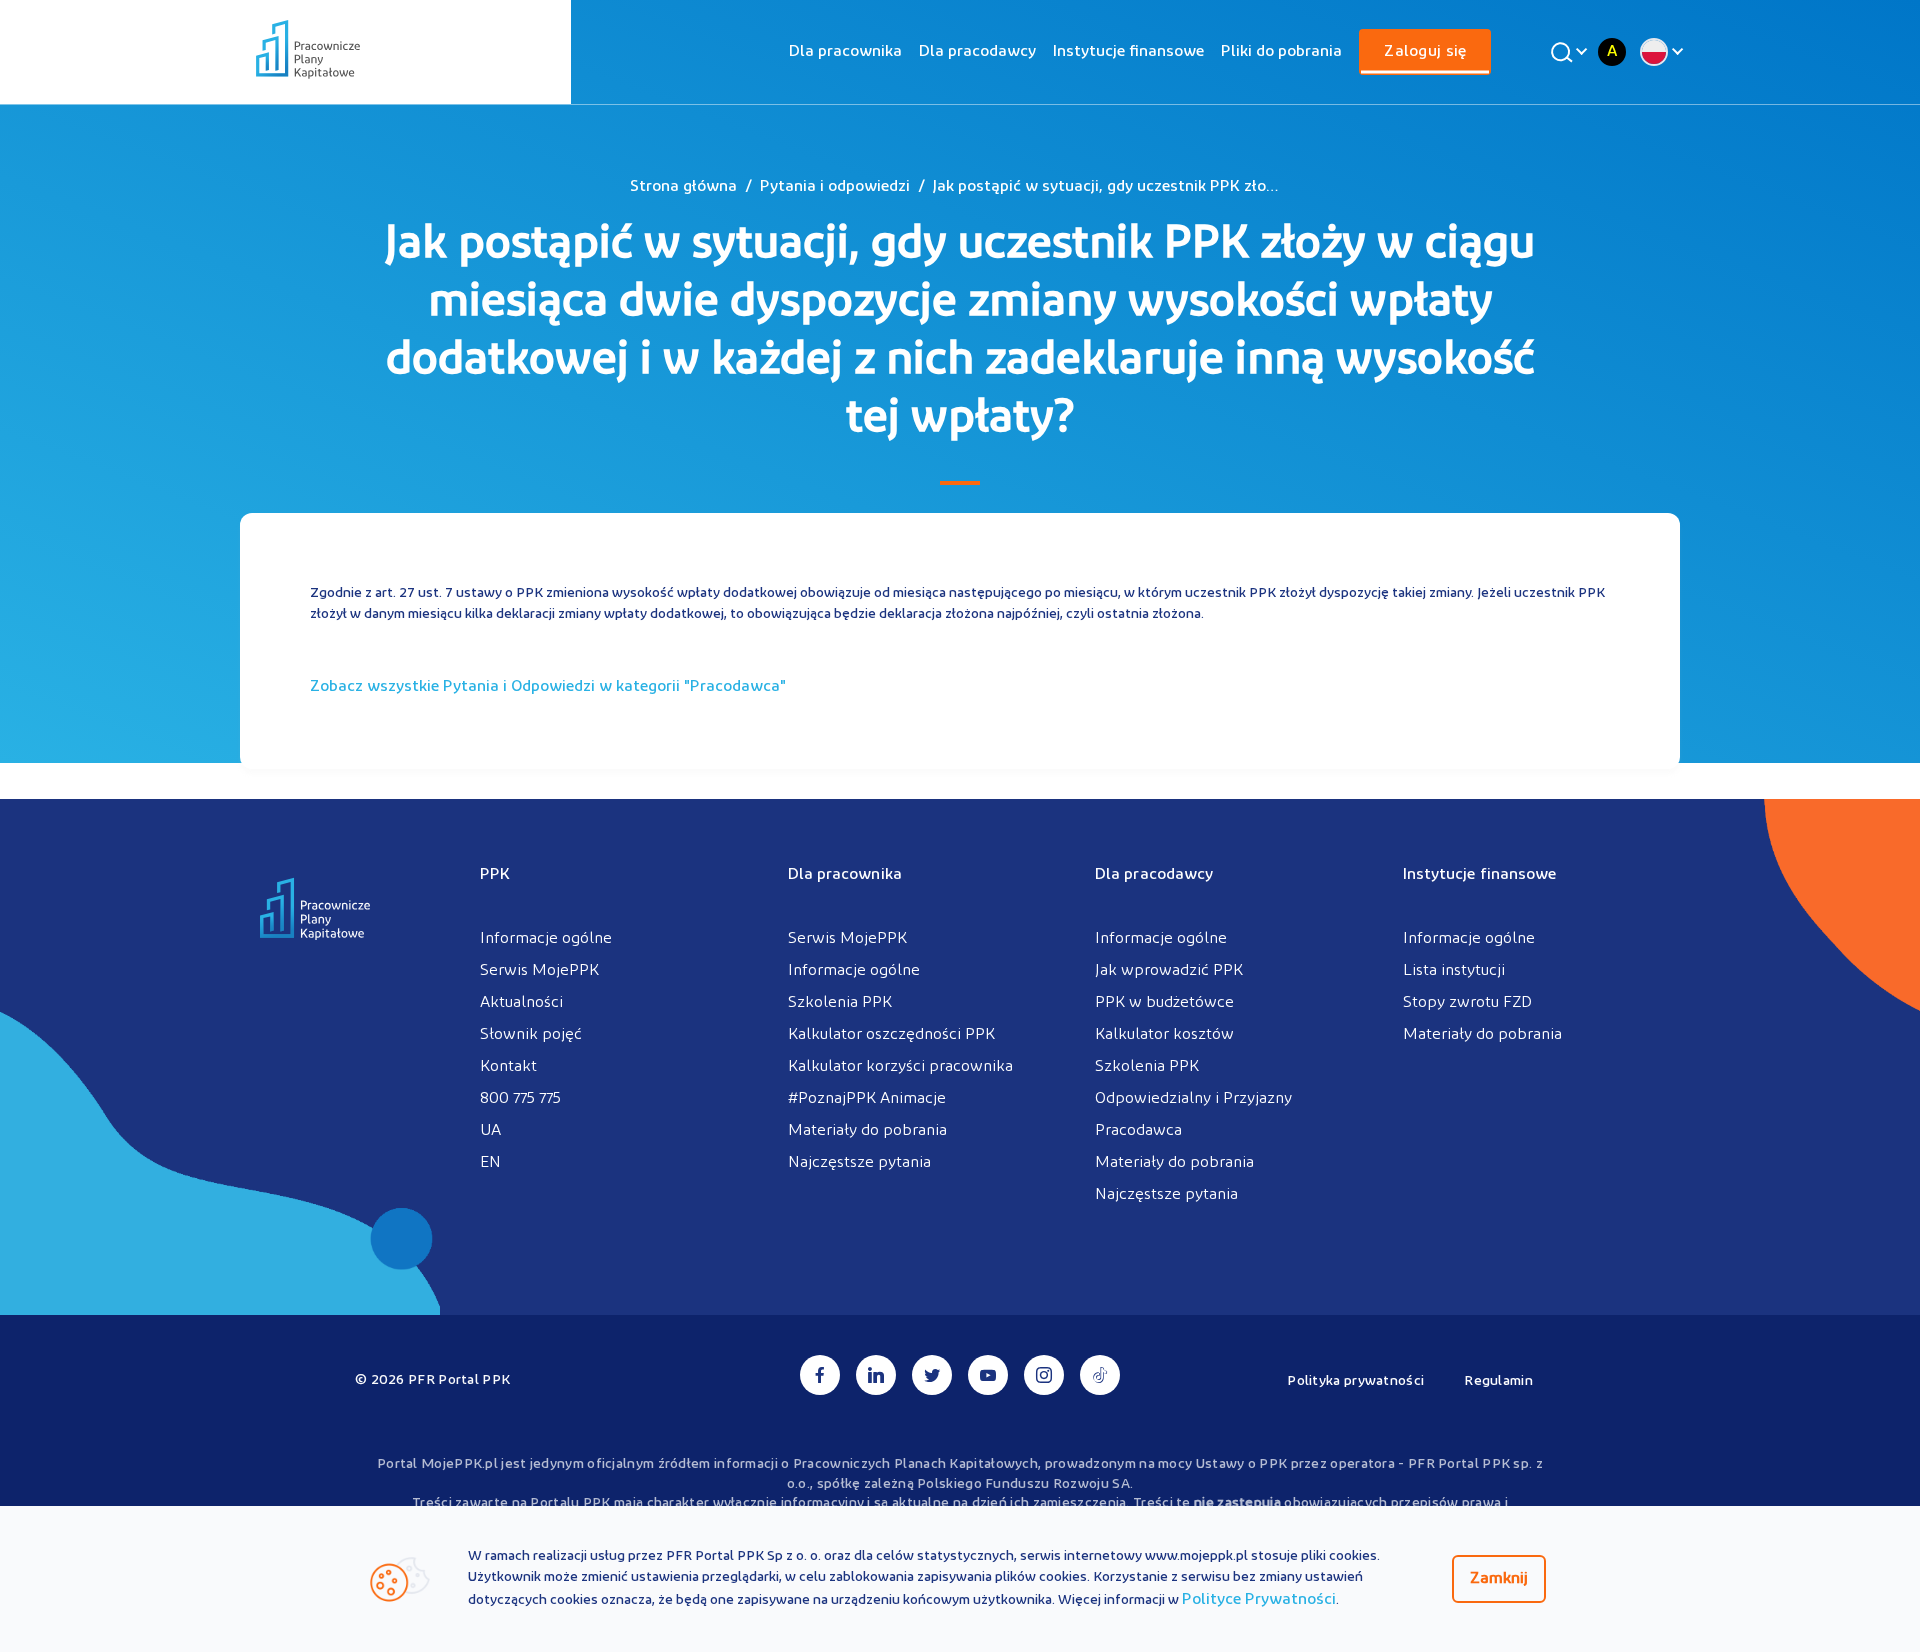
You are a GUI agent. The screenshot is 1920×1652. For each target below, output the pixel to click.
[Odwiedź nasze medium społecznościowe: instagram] (1044, 1375)
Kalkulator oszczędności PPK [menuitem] (891, 1035)
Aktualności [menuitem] (521, 1003)
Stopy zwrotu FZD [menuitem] (1467, 1003)
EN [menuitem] (490, 1163)
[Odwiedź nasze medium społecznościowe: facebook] (820, 1375)
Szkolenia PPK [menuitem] (840, 1003)
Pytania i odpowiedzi (835, 187)
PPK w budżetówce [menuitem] (1164, 1003)
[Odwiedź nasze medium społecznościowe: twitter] (932, 1375)
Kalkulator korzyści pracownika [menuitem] (900, 1067)
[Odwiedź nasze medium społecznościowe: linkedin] (876, 1375)
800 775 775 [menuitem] (520, 1099)
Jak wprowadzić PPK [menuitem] (1169, 971)
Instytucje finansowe (1128, 52)
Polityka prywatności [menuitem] (1355, 1381)
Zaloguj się (1425, 52)
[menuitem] (845, 52)
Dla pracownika (845, 52)
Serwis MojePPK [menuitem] (539, 971)
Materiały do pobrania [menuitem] (867, 1131)
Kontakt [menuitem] (508, 1067)
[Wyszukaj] (1566, 52)
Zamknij (1499, 1579)
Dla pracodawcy (977, 52)
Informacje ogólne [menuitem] (546, 939)
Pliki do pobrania (1281, 52)
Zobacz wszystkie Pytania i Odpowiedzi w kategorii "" (548, 687)
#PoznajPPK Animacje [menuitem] (867, 1099)
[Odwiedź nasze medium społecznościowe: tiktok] (1100, 1375)
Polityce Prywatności (1259, 1600)
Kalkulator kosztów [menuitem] (1164, 1035)
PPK (495, 875)
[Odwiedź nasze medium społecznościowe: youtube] (988, 1375)
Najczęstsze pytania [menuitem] (859, 1163)
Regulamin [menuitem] (1498, 1381)
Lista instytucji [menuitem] (1454, 971)
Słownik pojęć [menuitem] (531, 1035)
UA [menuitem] (490, 1131)
